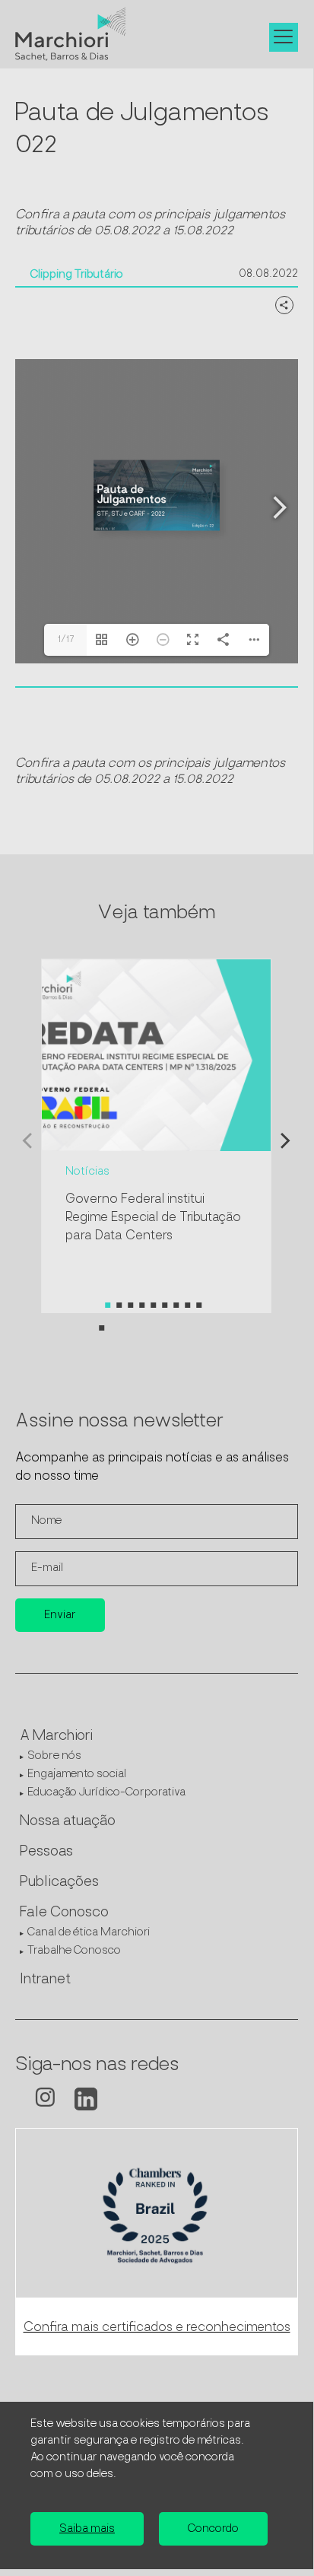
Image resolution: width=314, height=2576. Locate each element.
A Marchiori (56, 1737)
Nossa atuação (68, 1822)
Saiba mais (87, 2529)
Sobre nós (54, 1756)
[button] (108, 1305)
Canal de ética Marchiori (89, 1933)
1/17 (66, 640)
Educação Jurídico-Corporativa (106, 1793)
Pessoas (46, 1852)
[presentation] (27, 1145)
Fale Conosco (64, 1913)
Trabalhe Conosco (74, 1951)
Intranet (45, 1980)
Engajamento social (77, 1775)
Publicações (59, 1883)
